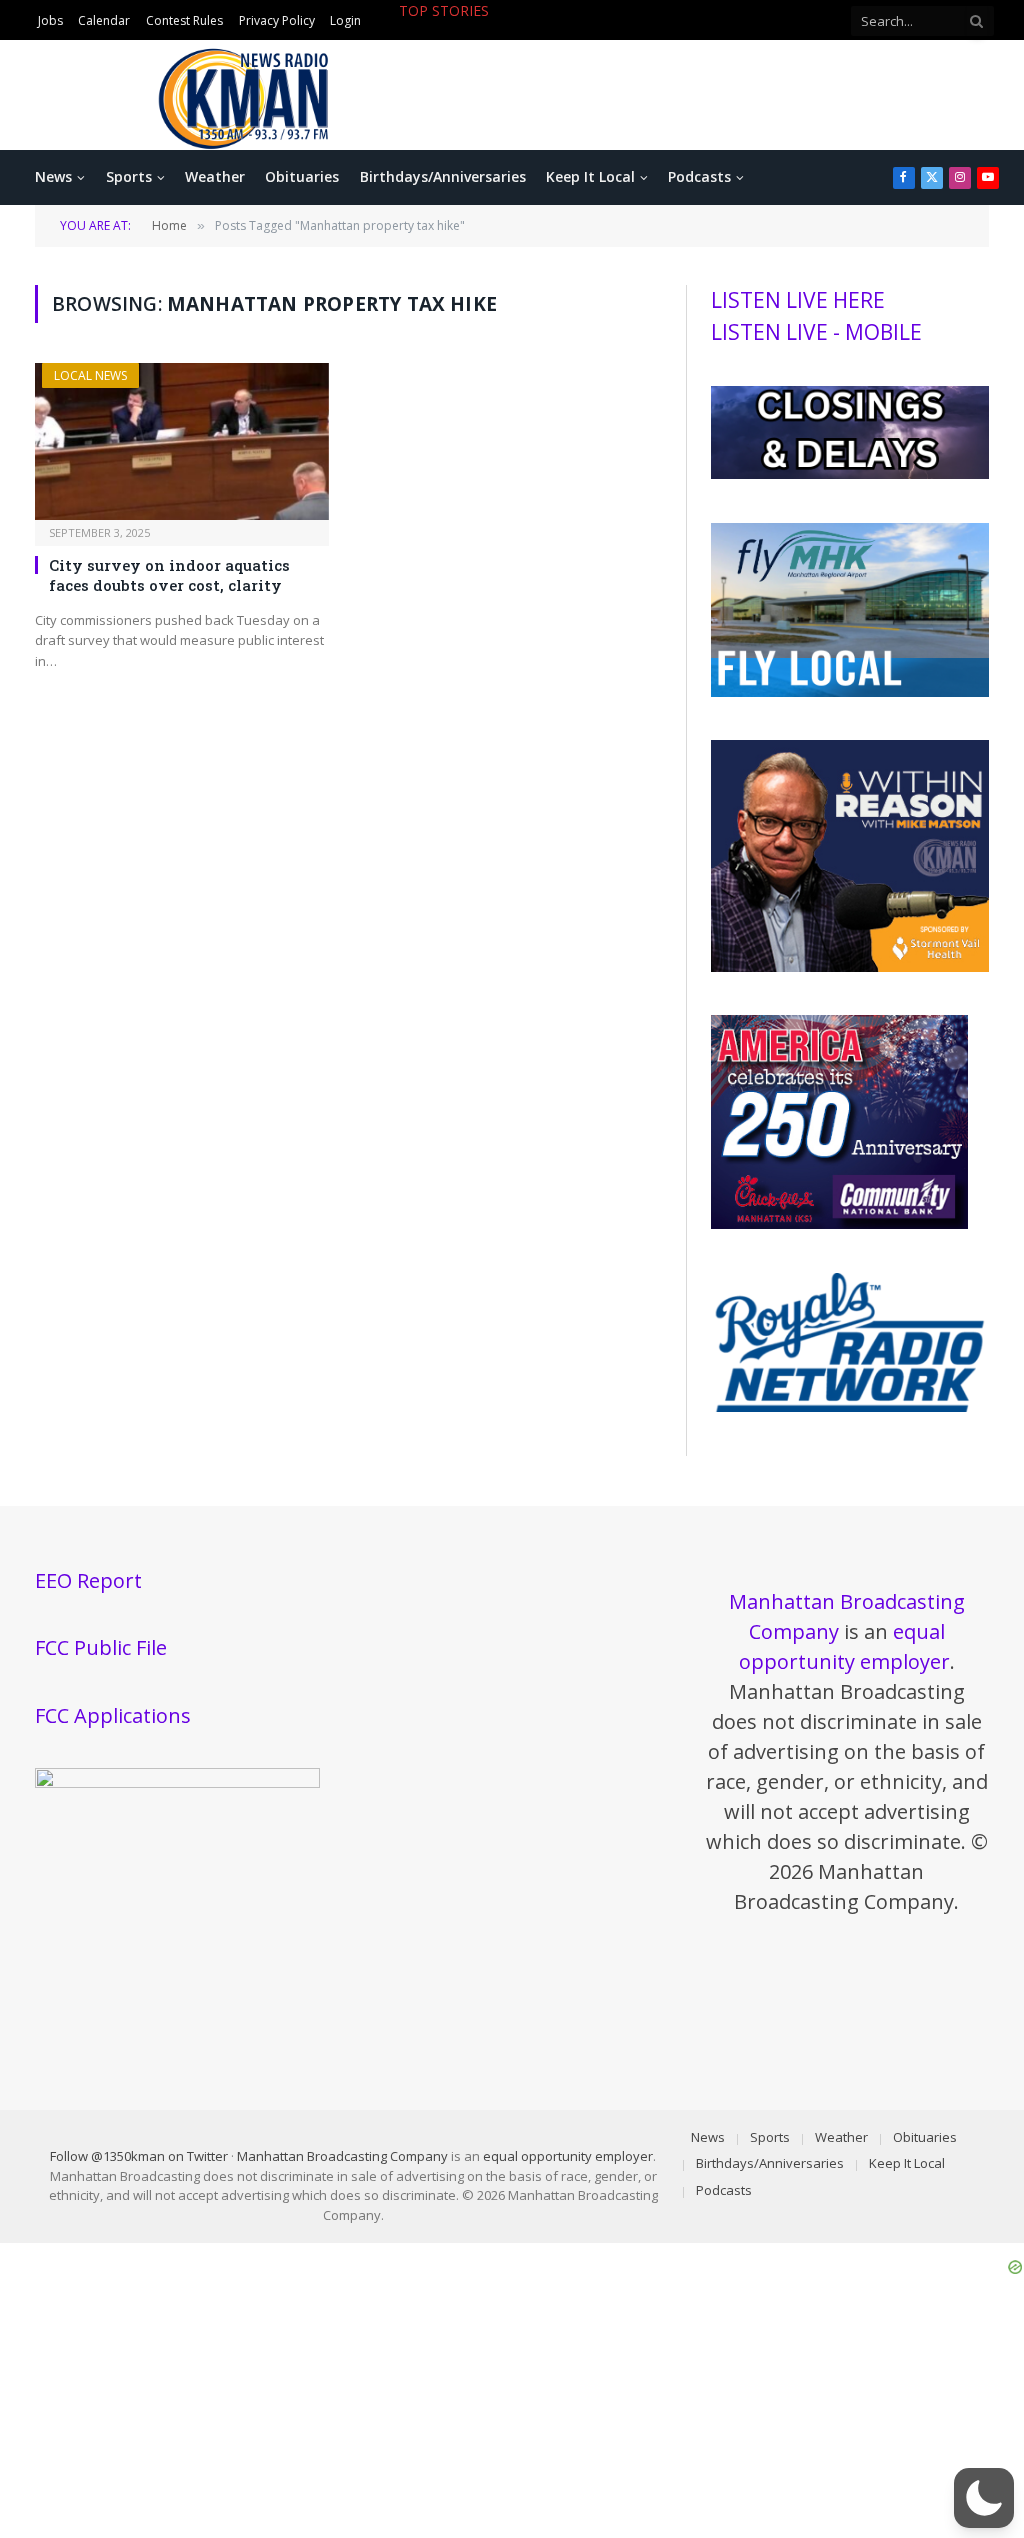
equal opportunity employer (568, 2156)
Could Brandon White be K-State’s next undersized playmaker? (575, 32)
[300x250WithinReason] (850, 967)
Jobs (50, 20)
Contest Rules (184, 20)
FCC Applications (113, 1715)
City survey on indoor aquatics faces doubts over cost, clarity (169, 575)
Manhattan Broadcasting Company (342, 2156)
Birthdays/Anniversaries (443, 176)
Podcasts (699, 176)
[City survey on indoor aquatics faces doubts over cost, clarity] (182, 441)
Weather (215, 176)
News (53, 176)
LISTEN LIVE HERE (798, 300)
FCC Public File (101, 1647)
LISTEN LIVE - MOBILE (816, 332)
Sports (129, 176)
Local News (90, 375)
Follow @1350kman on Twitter (139, 2156)
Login (345, 20)
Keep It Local (590, 176)
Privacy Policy (277, 20)
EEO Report (88, 1580)
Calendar (104, 20)
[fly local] (850, 692)
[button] (984, 2498)
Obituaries (302, 176)
